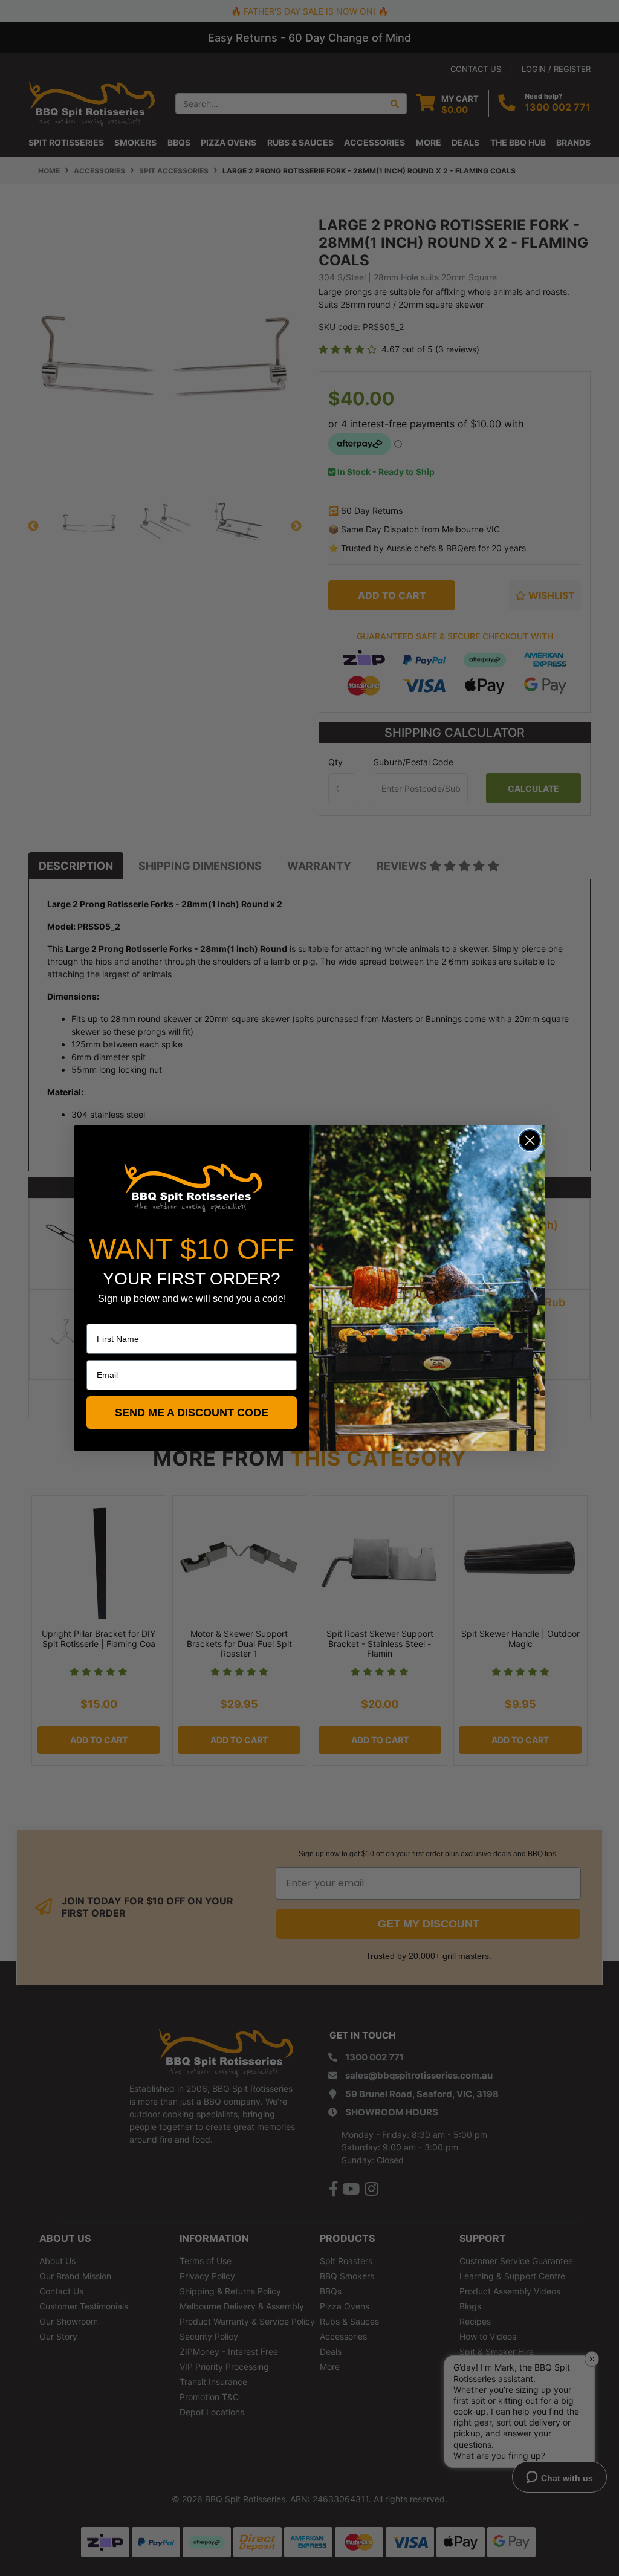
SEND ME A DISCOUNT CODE (192, 1413)
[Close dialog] (530, 1140)
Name (98, 1315)
